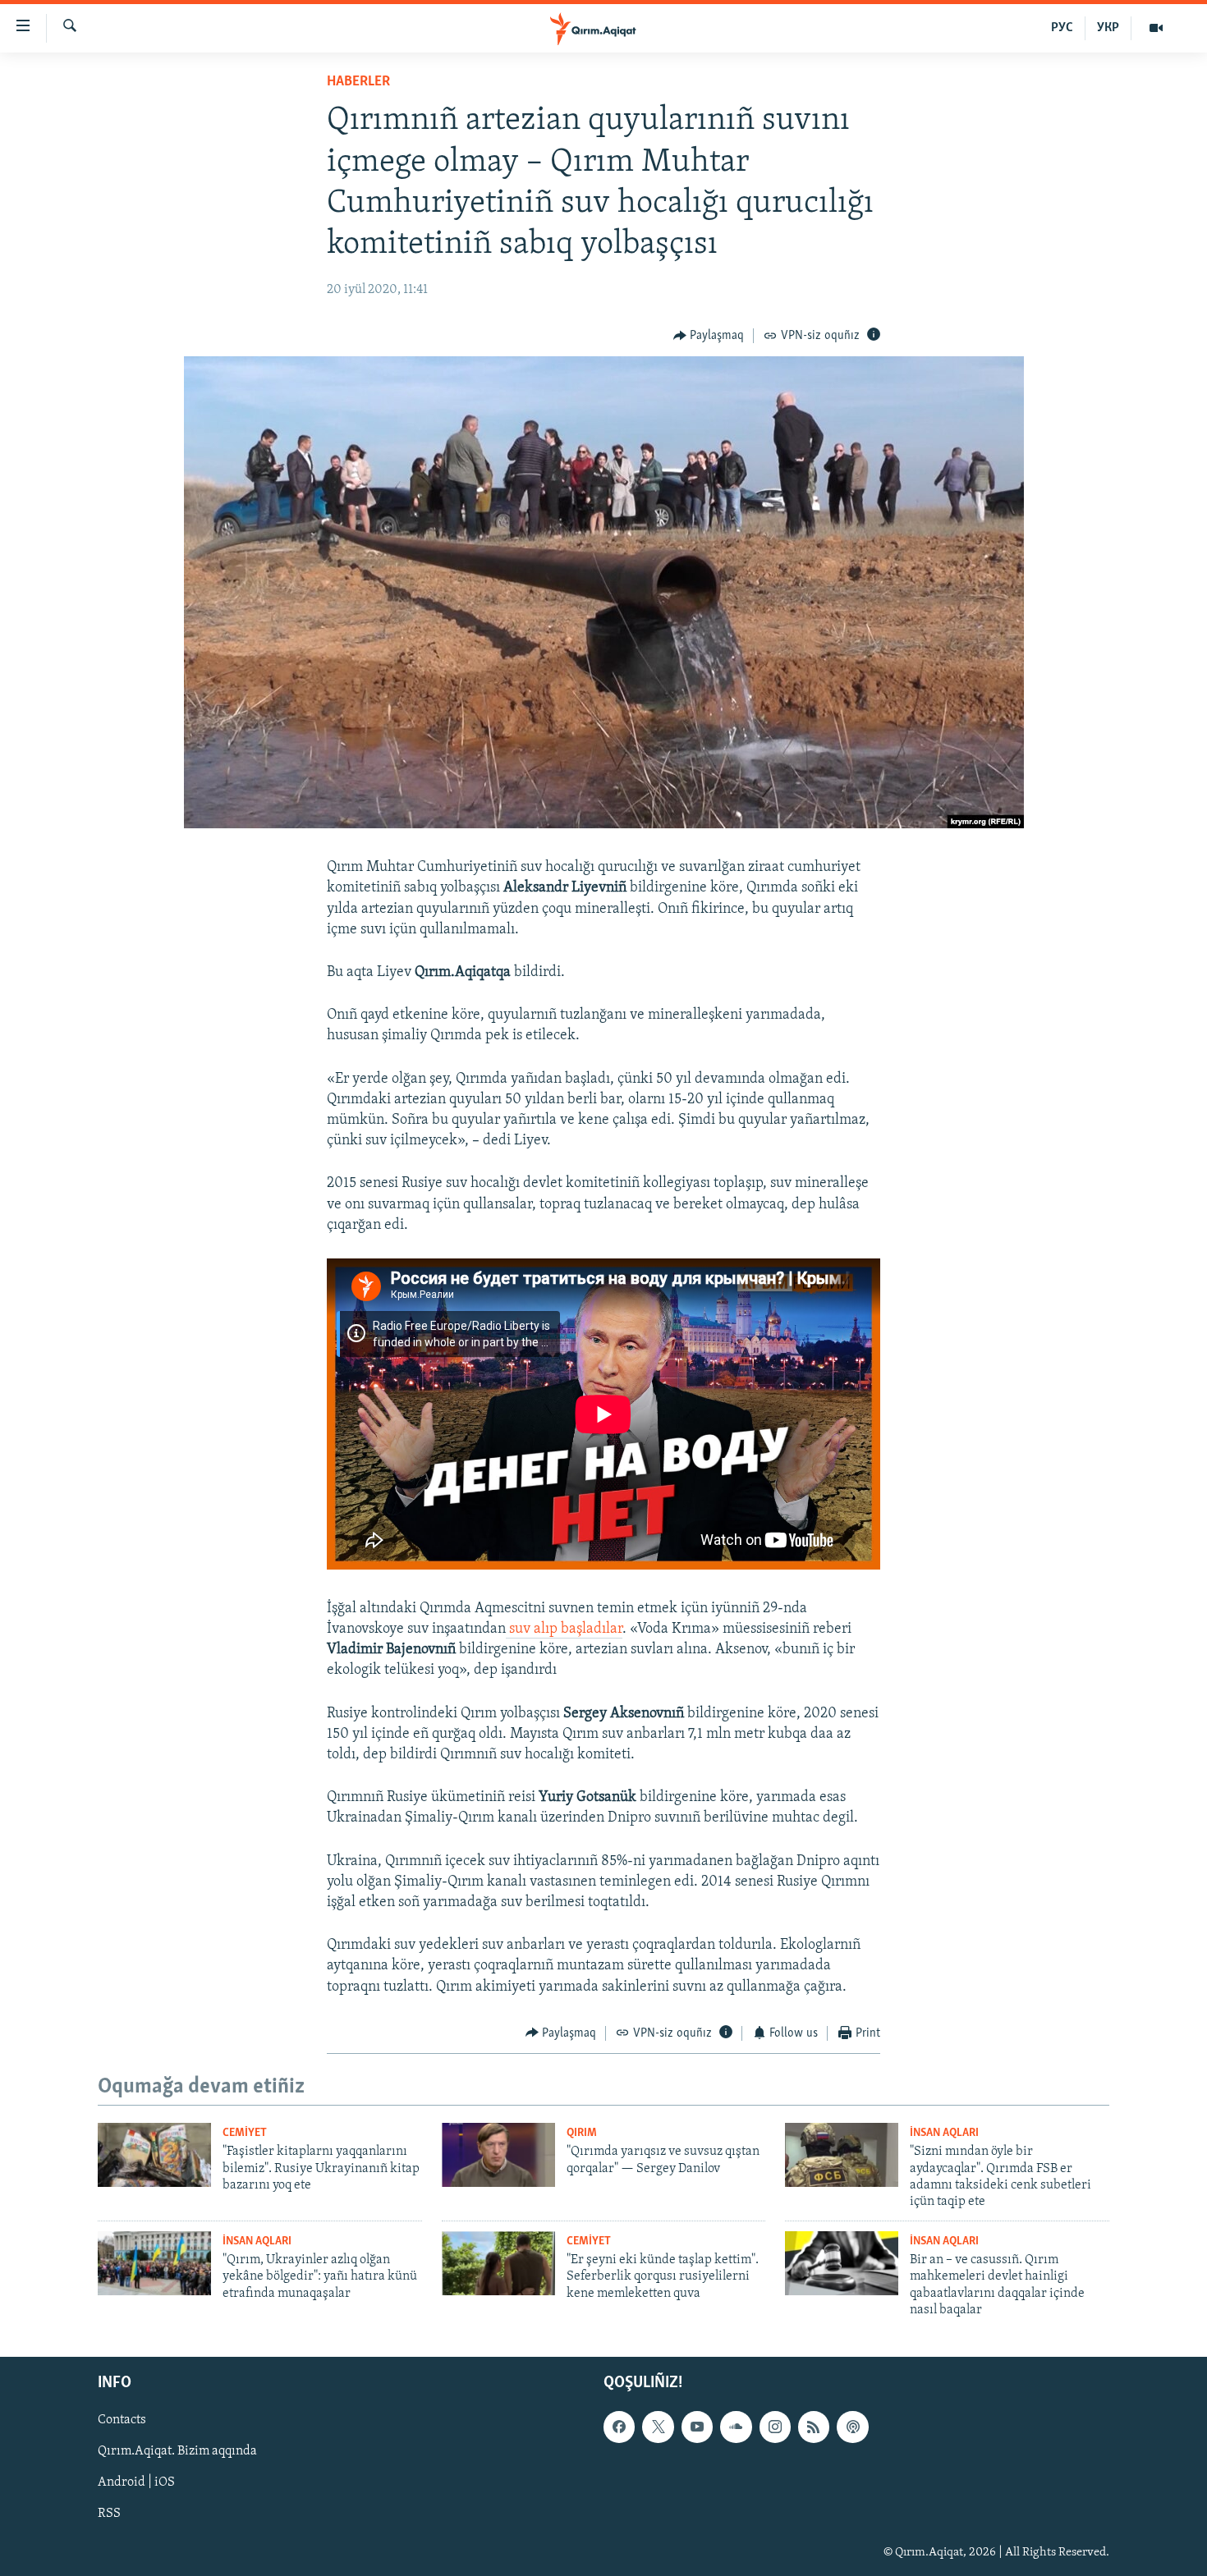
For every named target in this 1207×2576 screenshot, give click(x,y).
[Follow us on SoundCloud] (736, 2427)
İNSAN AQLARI (944, 2133)
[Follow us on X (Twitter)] (658, 2427)
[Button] (709, 336)
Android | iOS (136, 2482)
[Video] (1156, 28)
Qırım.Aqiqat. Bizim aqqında (177, 2451)
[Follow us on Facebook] (619, 2427)
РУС (1062, 28)
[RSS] (814, 2427)
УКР (1108, 28)
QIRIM (582, 2133)
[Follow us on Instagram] (775, 2427)
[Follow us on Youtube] (697, 2427)
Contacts (122, 2420)
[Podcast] (852, 2427)
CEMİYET (245, 2133)
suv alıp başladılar (564, 1629)
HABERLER (358, 82)
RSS (109, 2514)
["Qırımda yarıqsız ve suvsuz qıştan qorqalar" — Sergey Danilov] (498, 2155)
